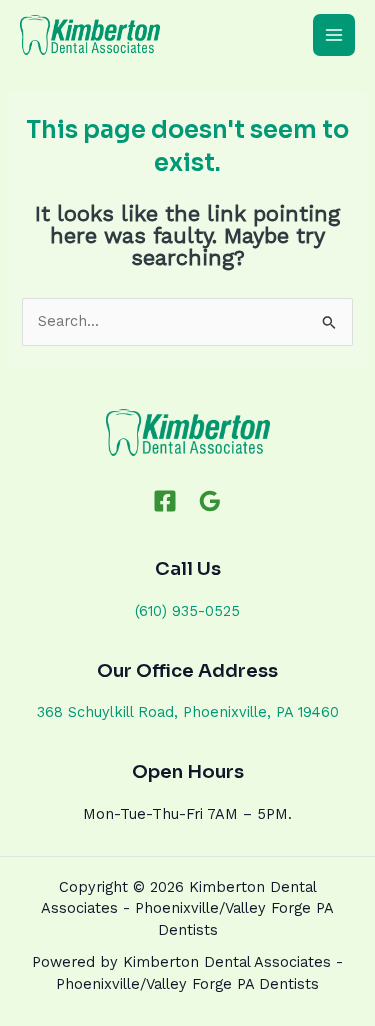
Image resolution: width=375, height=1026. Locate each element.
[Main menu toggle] (334, 35)
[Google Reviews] (210, 501)
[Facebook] (165, 501)
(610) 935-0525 (187, 611)
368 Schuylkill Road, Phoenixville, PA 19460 (188, 712)
